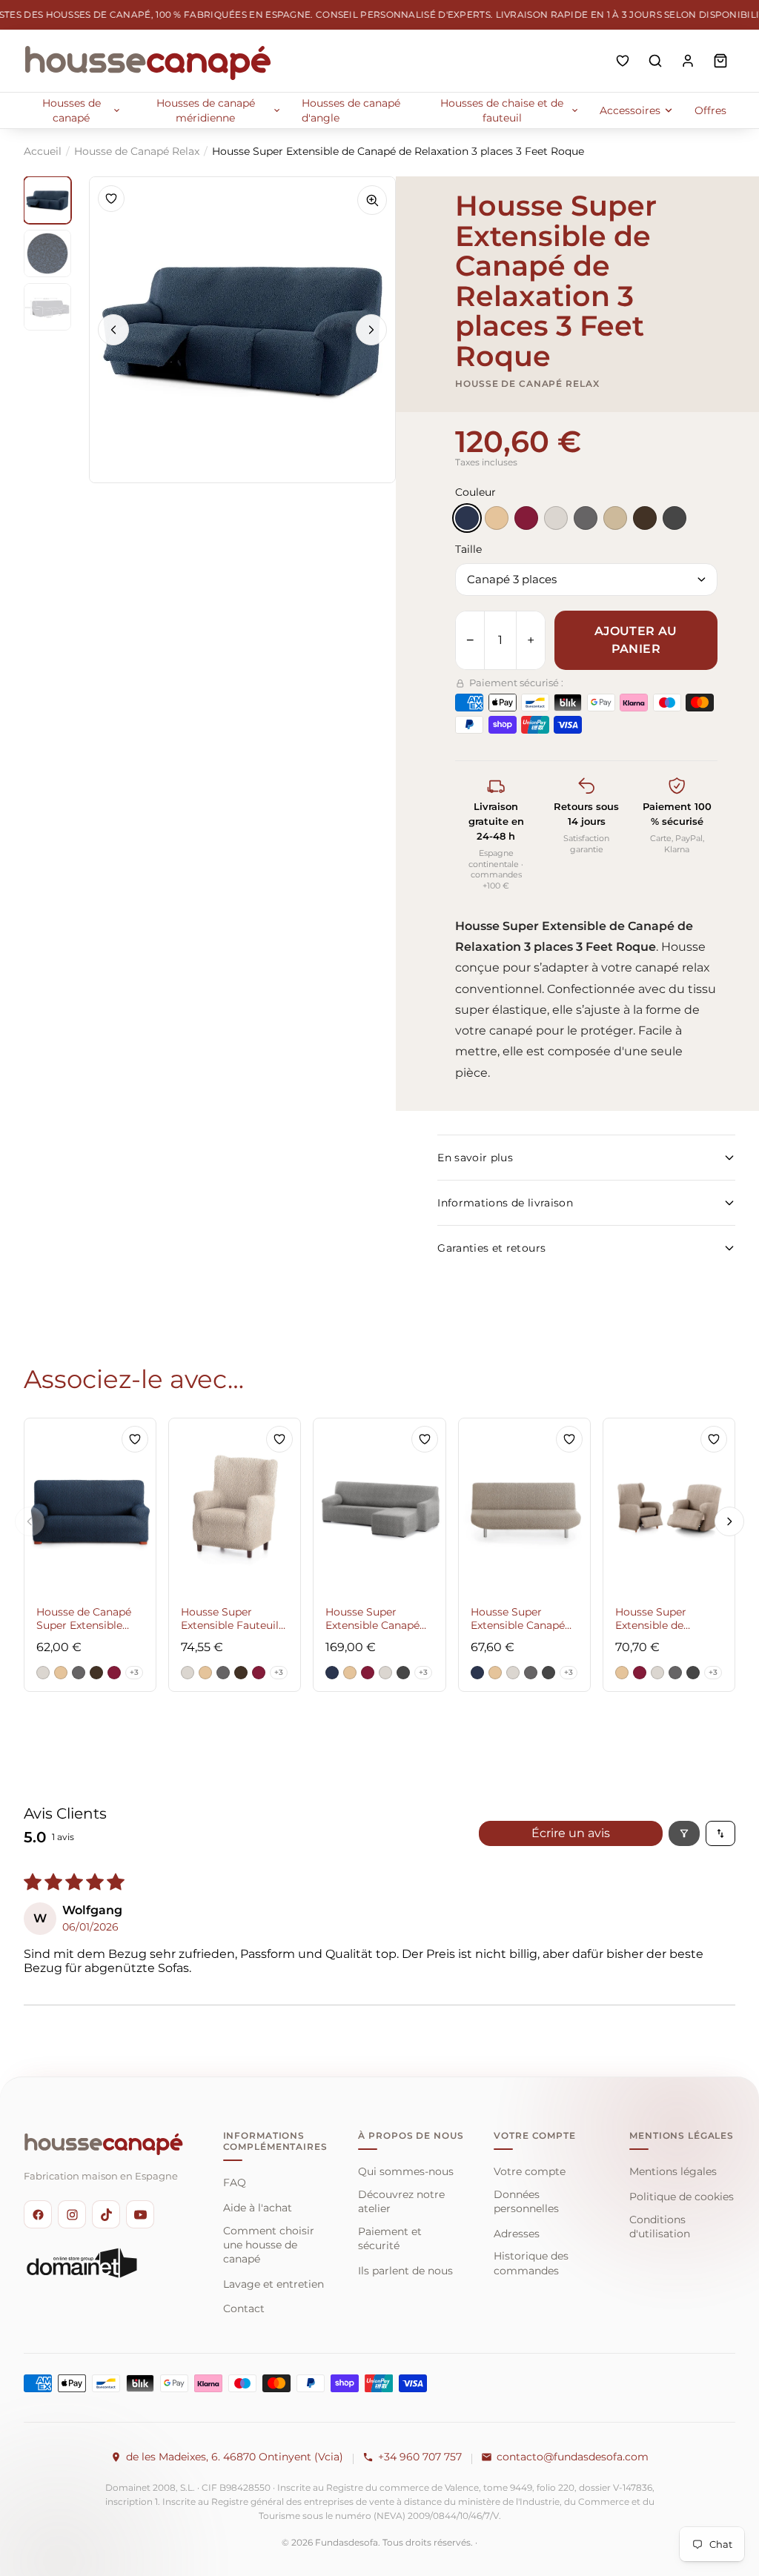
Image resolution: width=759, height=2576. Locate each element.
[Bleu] (467, 518)
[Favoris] (623, 61)
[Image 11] (47, 253)
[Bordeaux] (526, 518)
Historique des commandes (531, 2263)
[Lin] (615, 518)
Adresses (517, 2234)
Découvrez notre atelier (401, 2201)
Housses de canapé (72, 110)
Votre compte (530, 2171)
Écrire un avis (571, 1833)
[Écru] (556, 518)
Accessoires (630, 110)
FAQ (235, 2182)
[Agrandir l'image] (372, 200)
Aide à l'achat (258, 2208)
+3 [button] (134, 1672)
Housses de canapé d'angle (351, 110)
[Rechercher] (655, 61)
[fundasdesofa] (148, 61)
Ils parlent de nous (405, 2271)
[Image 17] (47, 307)
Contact (244, 2308)
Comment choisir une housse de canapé (269, 2245)
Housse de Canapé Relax (137, 151)
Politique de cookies (682, 2197)
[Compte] (688, 61)
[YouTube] (140, 2214)
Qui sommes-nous (406, 2171)
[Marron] (645, 518)
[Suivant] (371, 330)
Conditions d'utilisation (660, 2227)
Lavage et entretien (274, 2284)
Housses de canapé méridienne (206, 110)
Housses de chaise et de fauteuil (502, 110)
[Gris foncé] (675, 518)
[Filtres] (684, 1833)
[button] (43, 1673)
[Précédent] (113, 330)
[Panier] (720, 61)
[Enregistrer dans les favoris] (111, 199)
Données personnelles (526, 2201)
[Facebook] (38, 2214)
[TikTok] (106, 2214)
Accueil (43, 151)
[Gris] (586, 518)
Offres (710, 110)
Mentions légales (673, 2171)
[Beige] (497, 518)
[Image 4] (47, 200)
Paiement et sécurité (390, 2238)
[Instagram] (72, 2214)
